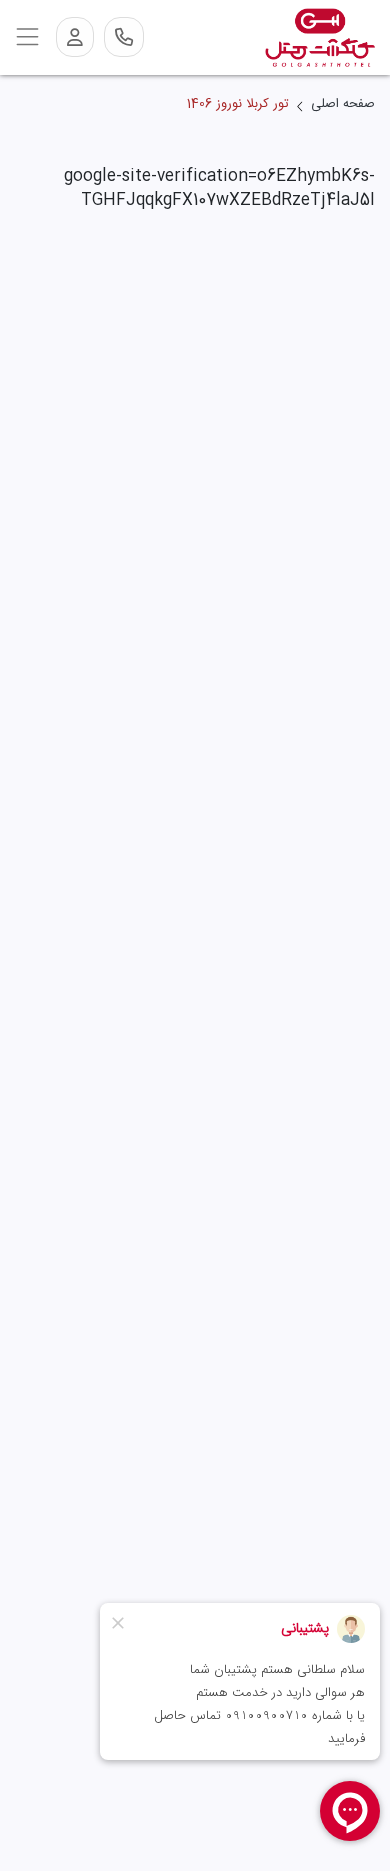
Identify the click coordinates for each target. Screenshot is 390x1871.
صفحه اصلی (343, 105)
